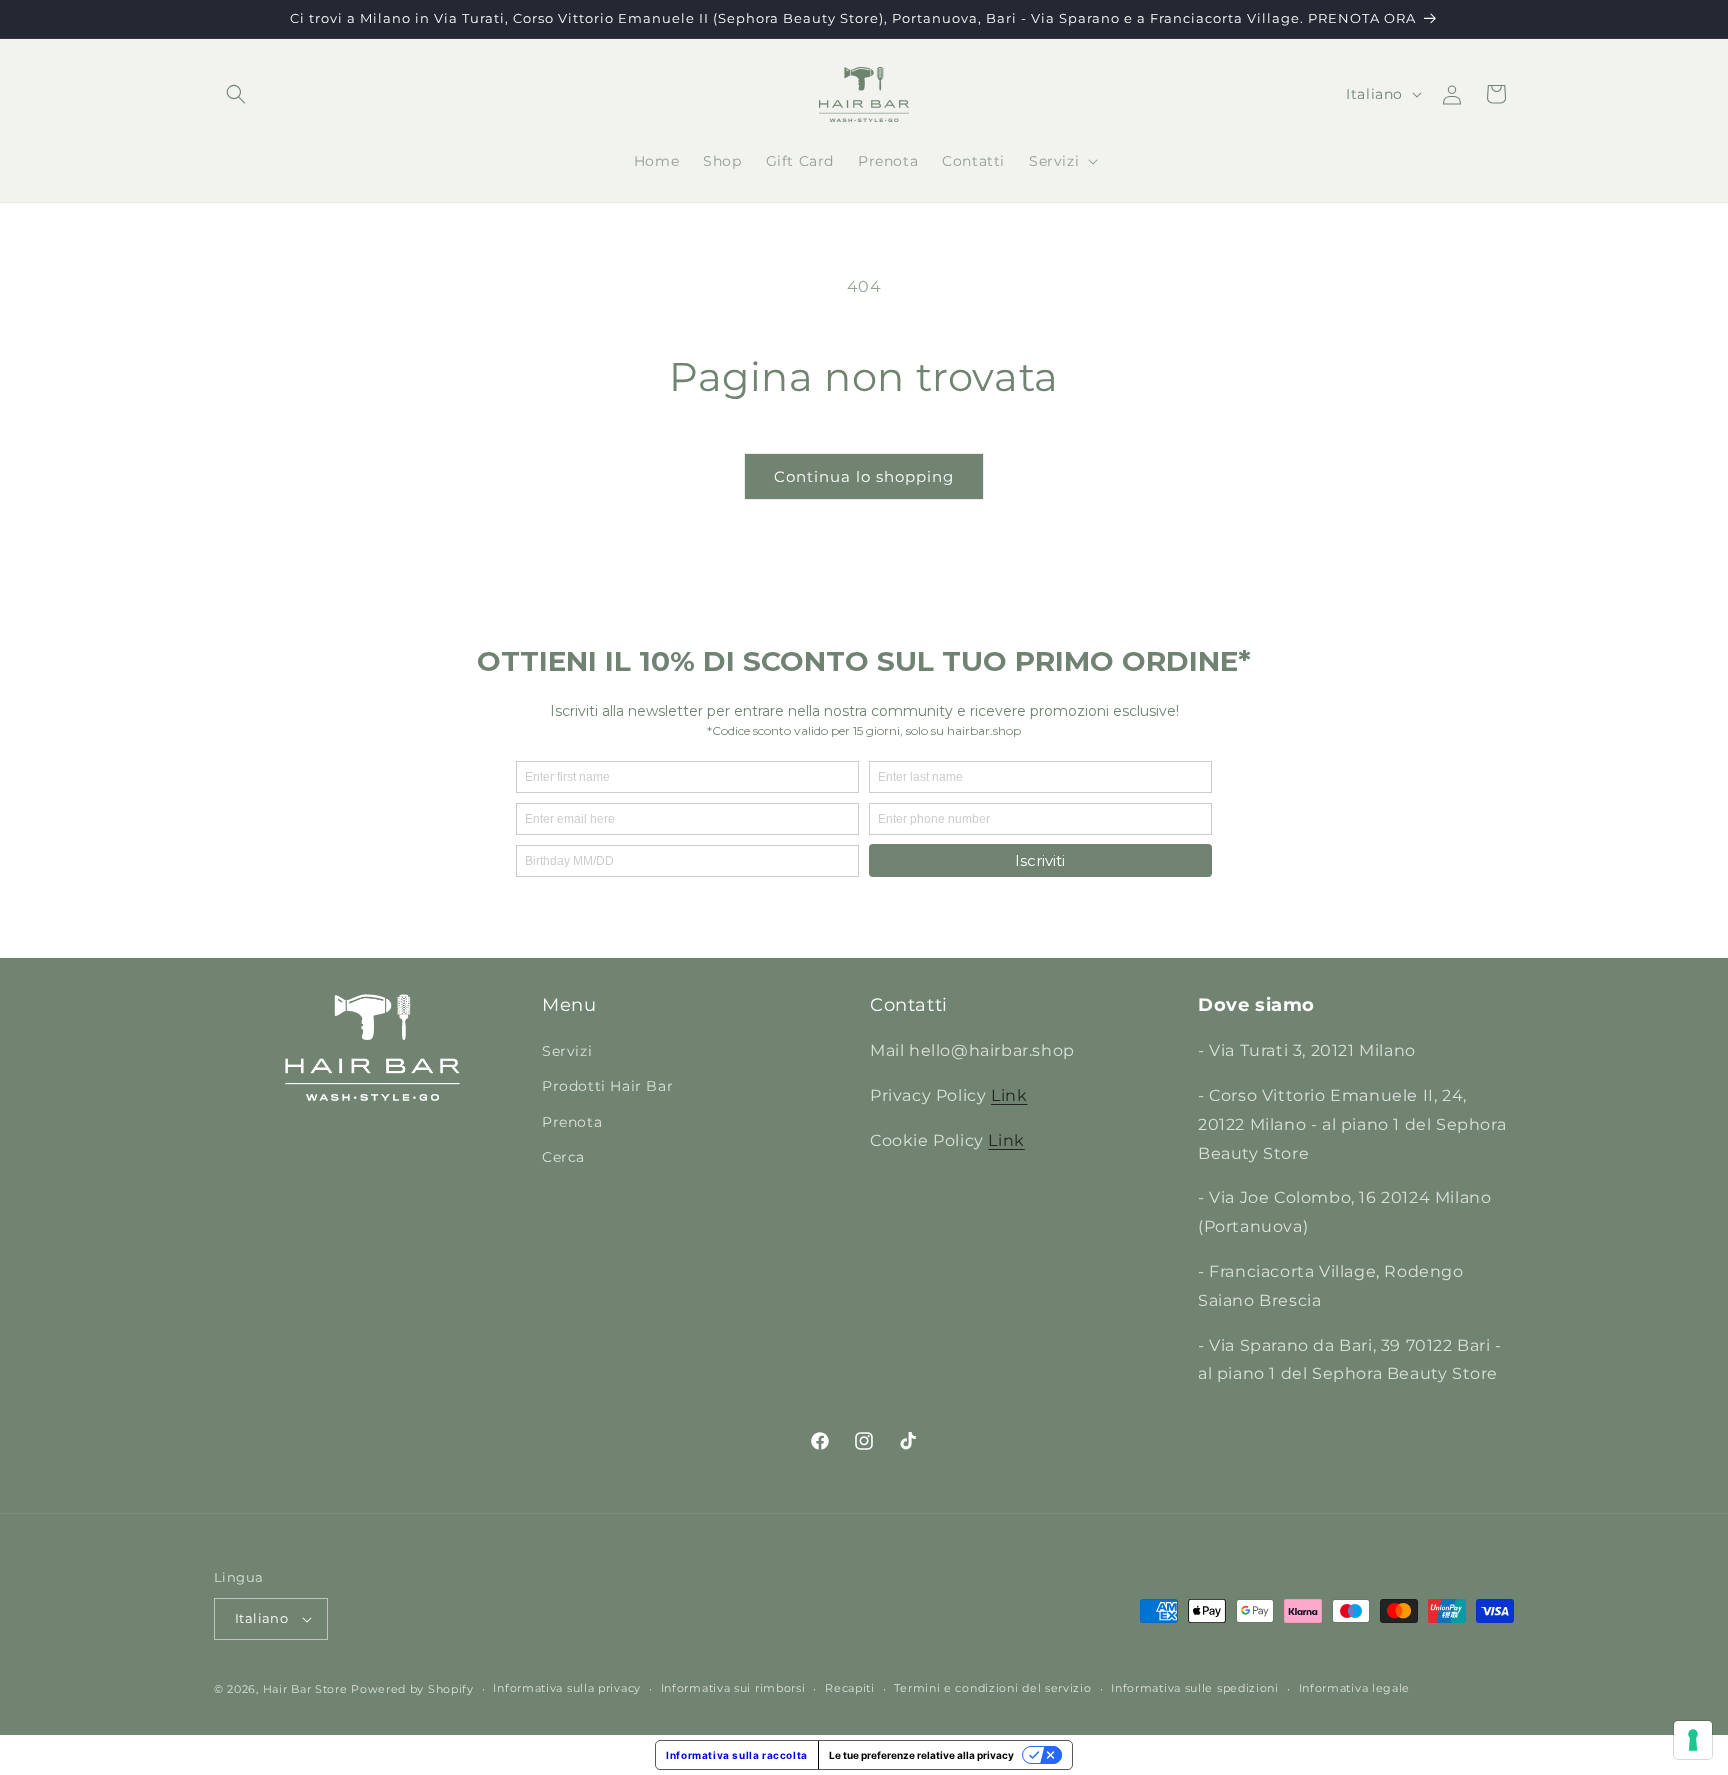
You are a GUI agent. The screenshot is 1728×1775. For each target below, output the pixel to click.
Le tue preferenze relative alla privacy (921, 1755)
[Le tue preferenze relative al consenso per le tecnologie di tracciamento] (1693, 1740)
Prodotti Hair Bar (607, 1086)
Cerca (563, 1157)
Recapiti (850, 1688)
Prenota (572, 1122)
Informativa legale (1355, 1688)
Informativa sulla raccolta (737, 1755)
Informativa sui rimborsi (733, 1688)
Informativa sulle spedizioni (1195, 1688)
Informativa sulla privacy (567, 1688)
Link (1009, 1095)
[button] (236, 94)
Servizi (567, 1051)
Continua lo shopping (864, 476)
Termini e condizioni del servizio (992, 1688)
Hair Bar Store (305, 1689)
